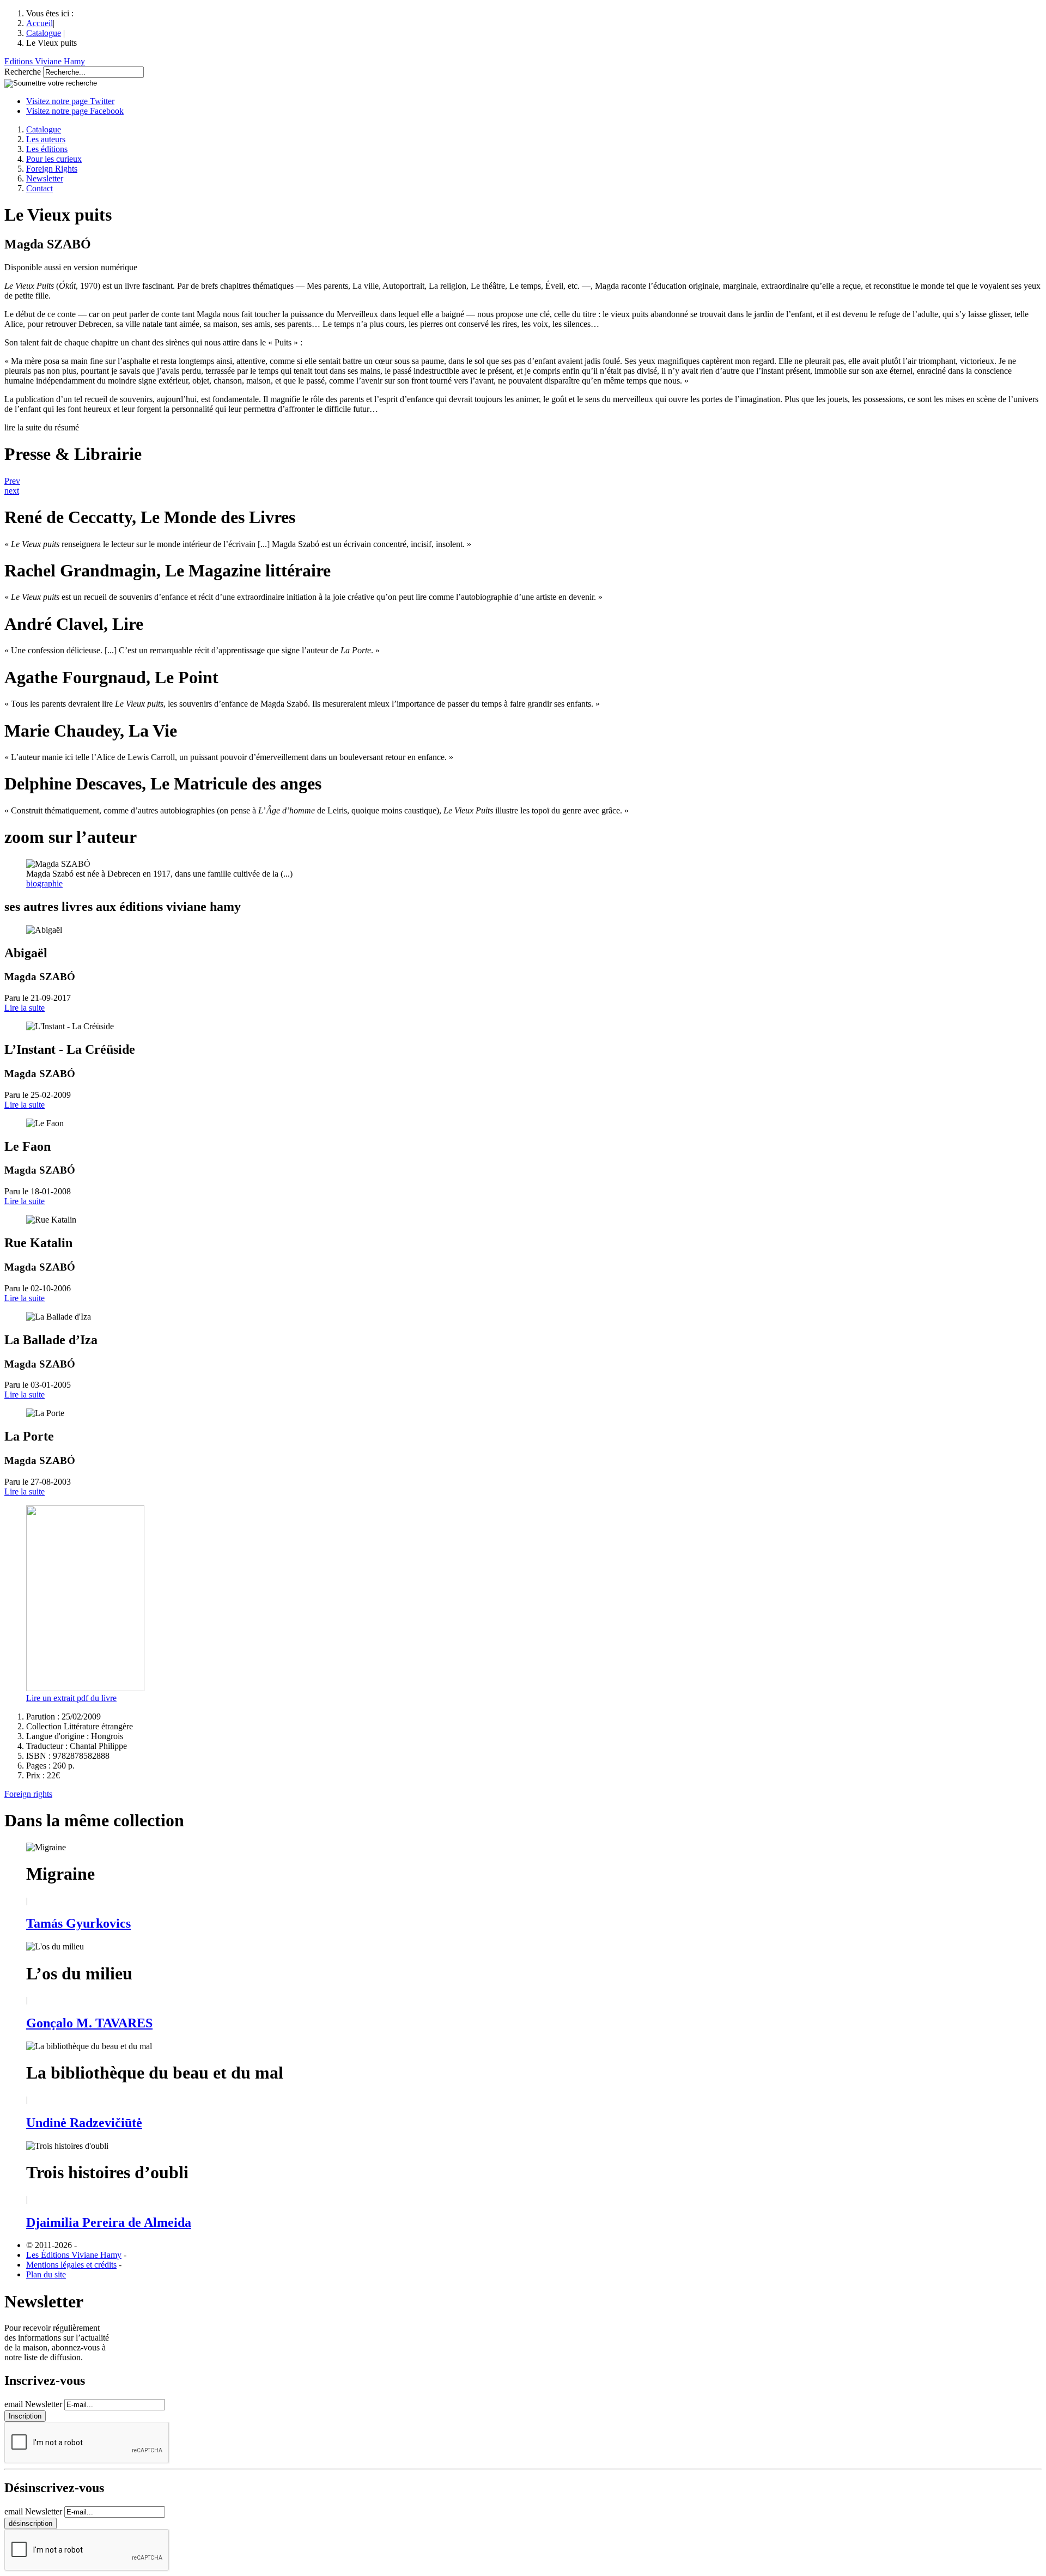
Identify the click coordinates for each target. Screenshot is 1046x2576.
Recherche (23, 72)
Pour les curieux (54, 159)
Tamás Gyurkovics (78, 1923)
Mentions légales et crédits (71, 2265)
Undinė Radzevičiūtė (84, 2123)
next (12, 491)
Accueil (39, 23)
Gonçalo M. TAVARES (89, 2023)
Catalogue (44, 33)
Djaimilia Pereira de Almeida (109, 2222)
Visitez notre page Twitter (70, 101)
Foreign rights (28, 1794)
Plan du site (46, 2274)
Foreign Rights (52, 169)
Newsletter (45, 178)
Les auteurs (46, 139)
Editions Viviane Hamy (45, 61)
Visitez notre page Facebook (75, 111)
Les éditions (47, 149)
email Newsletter (33, 2404)
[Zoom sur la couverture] (85, 1688)
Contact (39, 188)
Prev (12, 481)
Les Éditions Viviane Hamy (74, 2255)
